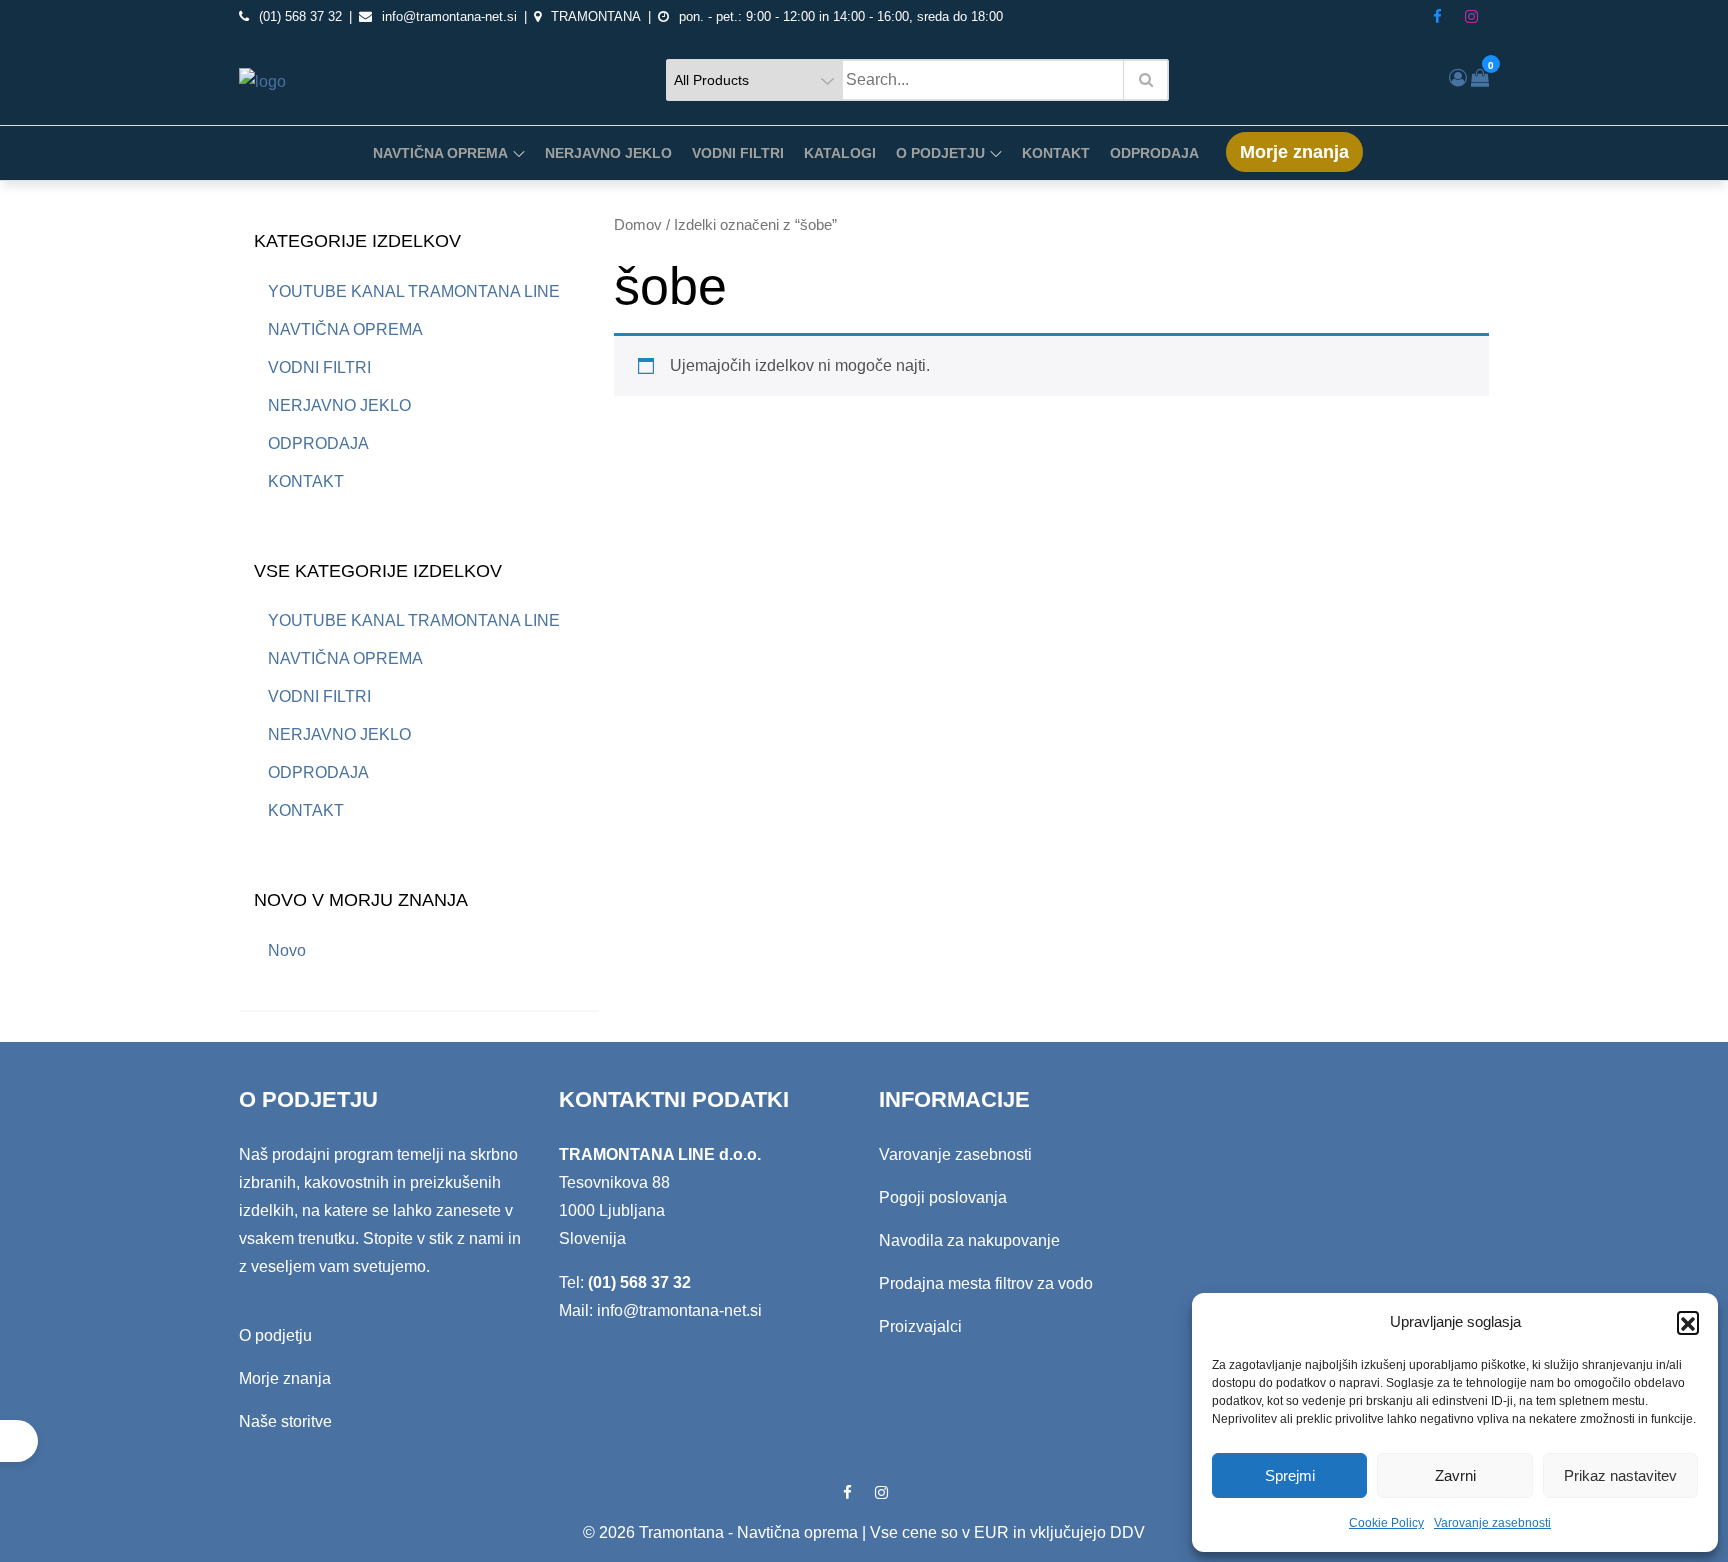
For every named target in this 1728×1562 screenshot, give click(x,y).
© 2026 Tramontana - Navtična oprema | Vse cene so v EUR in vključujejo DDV (864, 1532)
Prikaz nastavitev (1620, 1475)
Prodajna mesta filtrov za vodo (986, 1283)
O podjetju (275, 1335)
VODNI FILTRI (738, 153)
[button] (1688, 1322)
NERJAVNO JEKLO (608, 153)
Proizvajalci (920, 1326)
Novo (287, 950)
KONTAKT (1056, 153)
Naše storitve (285, 1421)
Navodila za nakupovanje (969, 1240)
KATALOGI (840, 153)
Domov (638, 225)
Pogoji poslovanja (943, 1197)
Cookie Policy (1386, 1523)
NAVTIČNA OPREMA (440, 153)
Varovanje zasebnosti (1492, 1523)
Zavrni (1455, 1475)
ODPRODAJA (1154, 153)
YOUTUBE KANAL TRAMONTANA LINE (414, 291)
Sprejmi (1290, 1475)
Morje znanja (1294, 152)
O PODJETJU (940, 153)
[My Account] (1458, 78)
